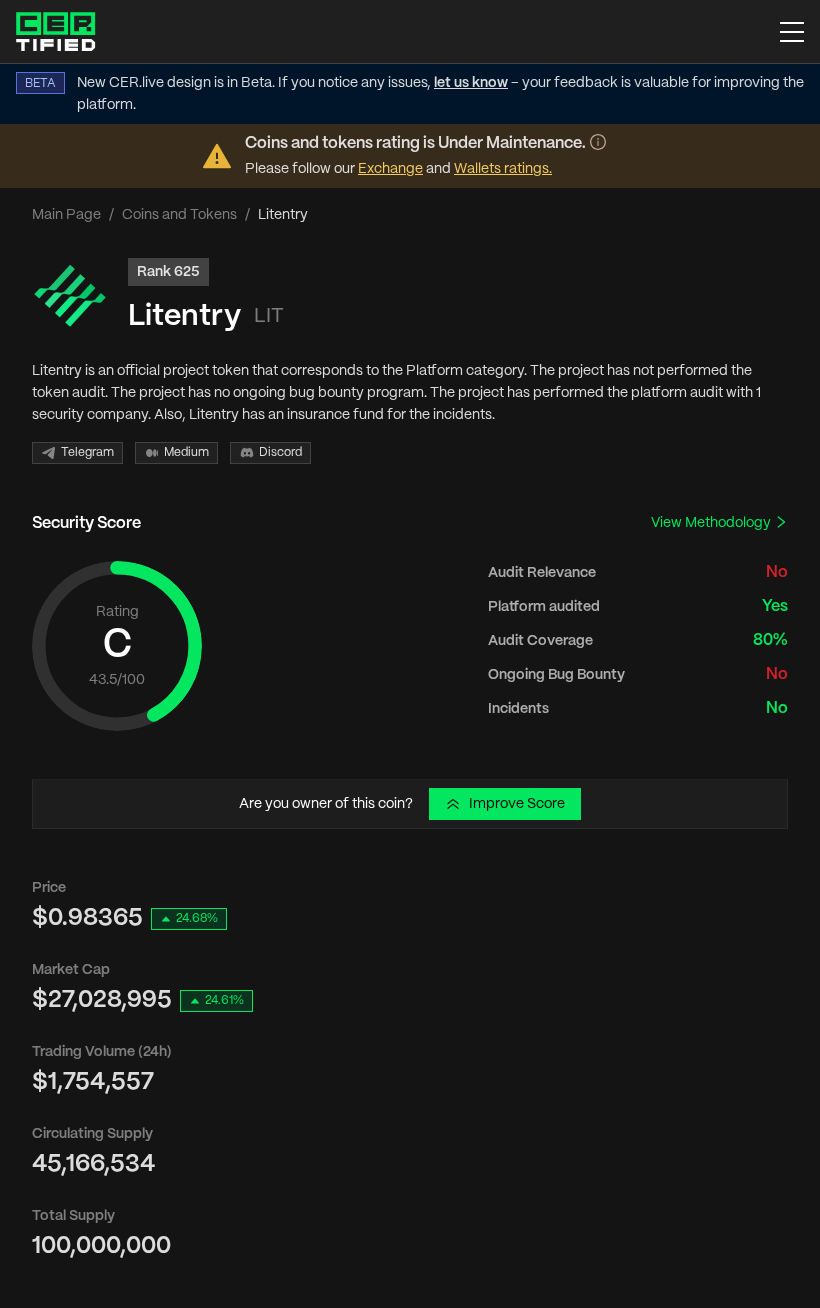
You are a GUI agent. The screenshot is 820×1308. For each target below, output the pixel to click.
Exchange (390, 169)
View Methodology (712, 523)
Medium (186, 452)
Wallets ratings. (503, 169)
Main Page (66, 215)
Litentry (184, 316)
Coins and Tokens (179, 215)
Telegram (87, 452)
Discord (280, 452)
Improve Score (517, 804)
